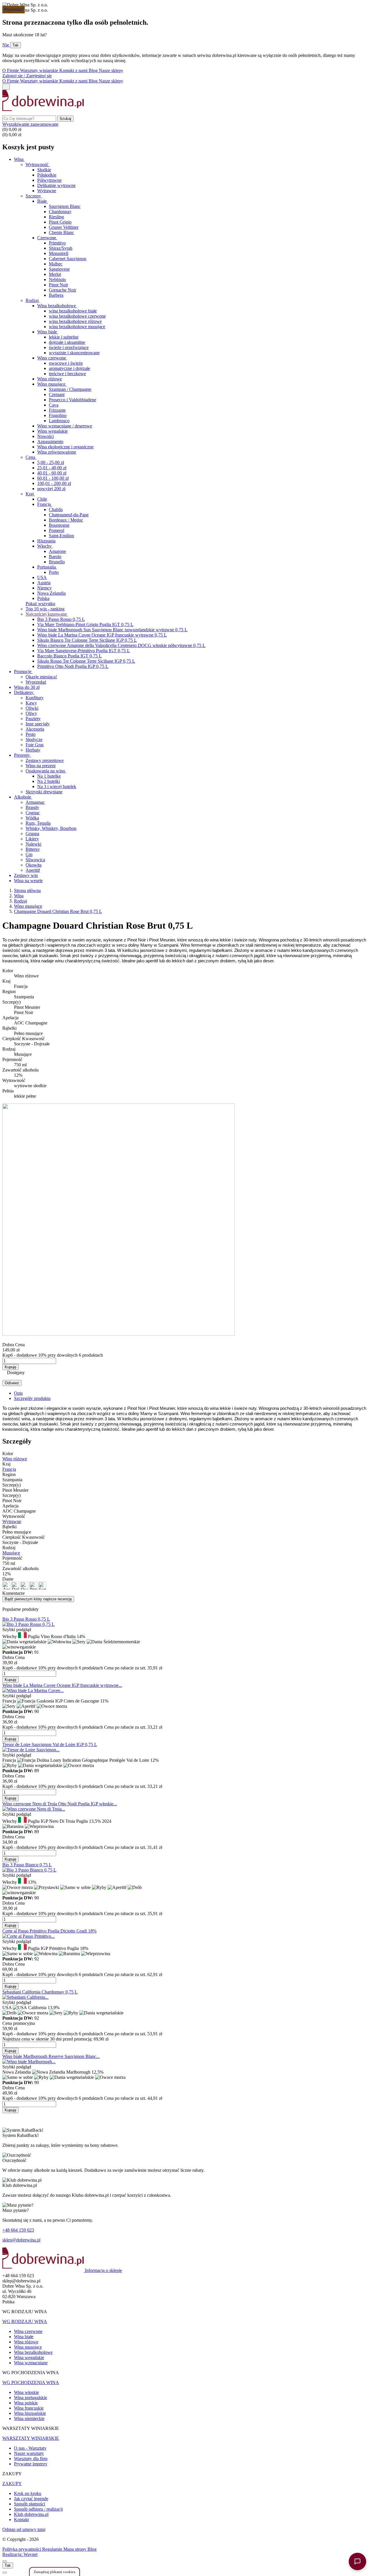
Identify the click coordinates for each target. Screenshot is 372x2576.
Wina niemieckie (29, 2418)
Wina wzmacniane (31, 2363)
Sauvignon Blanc (65, 206)
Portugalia (47, 567)
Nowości (45, 436)
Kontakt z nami (74, 70)
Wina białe (24, 2337)
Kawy (31, 703)
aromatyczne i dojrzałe (69, 368)
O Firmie (11, 70)
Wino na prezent (41, 766)
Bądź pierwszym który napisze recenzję (38, 1599)
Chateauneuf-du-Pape (69, 515)
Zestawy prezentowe (45, 760)
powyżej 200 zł (51, 489)
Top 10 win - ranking (45, 609)
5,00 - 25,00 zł (51, 462)
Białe (43, 201)
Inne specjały (38, 724)
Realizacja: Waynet (20, 2554)
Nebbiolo (57, 279)
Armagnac (35, 802)
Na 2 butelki (49, 781)
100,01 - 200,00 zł (54, 483)
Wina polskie (26, 2403)
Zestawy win (26, 875)
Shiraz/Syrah (61, 248)
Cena (31, 457)
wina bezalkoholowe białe (73, 311)
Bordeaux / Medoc (66, 520)
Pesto (31, 734)
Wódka (32, 818)
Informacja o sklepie (103, 2270)
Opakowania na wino (46, 771)
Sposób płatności (29, 2504)
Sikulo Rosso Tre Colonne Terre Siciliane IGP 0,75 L (86, 661)
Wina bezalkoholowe (57, 306)
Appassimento (50, 442)
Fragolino (58, 415)
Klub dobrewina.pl (31, 2514)
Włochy (45, 546)
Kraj (30, 494)
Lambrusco (59, 421)
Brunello (57, 562)
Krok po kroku (28, 2493)
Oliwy (31, 713)
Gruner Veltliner (64, 227)
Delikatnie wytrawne (56, 185)
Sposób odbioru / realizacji (38, 2509)
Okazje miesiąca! (41, 677)
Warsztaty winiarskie (40, 70)
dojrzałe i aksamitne (67, 342)
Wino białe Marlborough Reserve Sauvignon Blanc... (51, 2056)
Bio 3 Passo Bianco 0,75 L (27, 1865)
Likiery (32, 839)
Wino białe (48, 332)
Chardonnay (60, 212)
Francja (45, 504)
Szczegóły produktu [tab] (32, 1398)
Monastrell (59, 253)
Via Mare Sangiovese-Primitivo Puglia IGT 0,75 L (84, 651)
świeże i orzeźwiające (69, 347)
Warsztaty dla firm (31, 2459)
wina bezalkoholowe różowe (75, 321)
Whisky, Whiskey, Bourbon (51, 828)
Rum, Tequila (38, 823)
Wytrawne (47, 191)
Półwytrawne (49, 180)
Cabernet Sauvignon (68, 259)
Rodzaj (33, 300)
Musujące (11, 1553)
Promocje (23, 672)
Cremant (57, 394)
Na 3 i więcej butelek (57, 787)
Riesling (56, 217)
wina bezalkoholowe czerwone (77, 316)
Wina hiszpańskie (30, 2413)
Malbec (56, 264)
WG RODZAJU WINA (25, 2321)
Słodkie (44, 170)
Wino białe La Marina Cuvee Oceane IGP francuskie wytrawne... (62, 1685)
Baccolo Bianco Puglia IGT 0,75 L (69, 656)
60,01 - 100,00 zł (53, 478)
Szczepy (34, 196)
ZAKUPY (12, 2484)
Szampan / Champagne (70, 389)
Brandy (32, 807)
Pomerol (57, 530)
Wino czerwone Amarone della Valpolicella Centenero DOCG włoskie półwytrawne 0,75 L (121, 645)
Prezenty (23, 755)
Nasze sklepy (111, 70)
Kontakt (21, 2520)
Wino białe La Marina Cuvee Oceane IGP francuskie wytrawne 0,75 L (102, 635)
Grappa (32, 834)
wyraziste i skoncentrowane (74, 353)
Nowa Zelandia (51, 593)
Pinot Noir (58, 285)
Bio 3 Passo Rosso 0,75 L (61, 619)
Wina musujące (28, 2347)
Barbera (56, 295)
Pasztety (33, 719)
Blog (94, 70)
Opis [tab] (18, 1393)
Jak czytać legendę (31, 2499)
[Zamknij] (5, 2573)
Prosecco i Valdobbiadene (73, 400)
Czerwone (47, 238)
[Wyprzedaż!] (25, 1997)
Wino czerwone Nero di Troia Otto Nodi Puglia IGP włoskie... (60, 1804)
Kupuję (10, 1367)
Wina (19, 159)
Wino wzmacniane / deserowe (65, 426)
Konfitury (35, 698)
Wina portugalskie (31, 2398)
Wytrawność (38, 165)
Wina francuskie (29, 2408)
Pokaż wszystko (40, 604)
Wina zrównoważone (57, 452)
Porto (54, 572)
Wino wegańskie (52, 431)
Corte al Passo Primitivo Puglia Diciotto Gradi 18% (49, 1931)
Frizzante (57, 410)
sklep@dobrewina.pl (21, 2240)
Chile (42, 499)
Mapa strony (75, 2549)
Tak (16, 45)
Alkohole (23, 797)
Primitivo (57, 243)
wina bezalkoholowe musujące (77, 327)
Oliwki (32, 708)
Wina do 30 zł (27, 687)
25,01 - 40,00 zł (52, 468)
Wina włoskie (26, 2392)
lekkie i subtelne (64, 337)
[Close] (5, 2561)
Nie (6, 45)
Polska (43, 598)
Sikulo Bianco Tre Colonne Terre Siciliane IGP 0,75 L (87, 640)
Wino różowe (50, 379)
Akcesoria (35, 729)
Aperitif (33, 870)
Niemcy (44, 588)
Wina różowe (26, 2342)
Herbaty (33, 750)
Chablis (56, 509)
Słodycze (34, 739)
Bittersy (33, 849)
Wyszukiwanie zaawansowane (30, 124)
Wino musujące (52, 384)
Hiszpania (46, 541)
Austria (44, 583)
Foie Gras (35, 745)
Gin (29, 854)
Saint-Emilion (61, 536)
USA (42, 577)
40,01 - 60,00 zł (52, 473)
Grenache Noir (62, 290)
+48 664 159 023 (18, 2230)
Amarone (57, 551)
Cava (54, 405)
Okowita (34, 865)
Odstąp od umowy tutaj (24, 2529)
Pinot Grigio (60, 222)
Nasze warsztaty (29, 2453)
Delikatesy (24, 692)
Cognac (33, 813)
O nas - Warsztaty (30, 2448)
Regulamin (53, 2549)
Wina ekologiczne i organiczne (65, 447)
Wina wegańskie (29, 2357)
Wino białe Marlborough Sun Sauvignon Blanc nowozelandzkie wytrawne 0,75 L (112, 630)
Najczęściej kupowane (47, 614)
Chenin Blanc (61, 232)
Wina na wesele (28, 881)
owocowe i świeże (66, 363)
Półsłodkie (47, 175)
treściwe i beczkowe (67, 374)
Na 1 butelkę (49, 776)
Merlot (55, 274)
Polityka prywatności (22, 2549)
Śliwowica (35, 860)
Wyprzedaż (36, 682)
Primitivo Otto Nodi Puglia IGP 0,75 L (73, 666)
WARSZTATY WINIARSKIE (31, 2438)
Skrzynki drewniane (44, 792)
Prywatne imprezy (31, 2464)
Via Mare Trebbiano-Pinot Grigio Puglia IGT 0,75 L (85, 624)
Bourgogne (59, 525)
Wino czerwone (52, 358)
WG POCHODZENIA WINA (31, 2382)
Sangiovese (59, 269)
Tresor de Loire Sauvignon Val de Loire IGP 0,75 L (50, 1744)
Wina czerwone (28, 2331)
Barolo (55, 557)
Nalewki (33, 844)
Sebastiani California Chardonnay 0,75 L (40, 1992)
